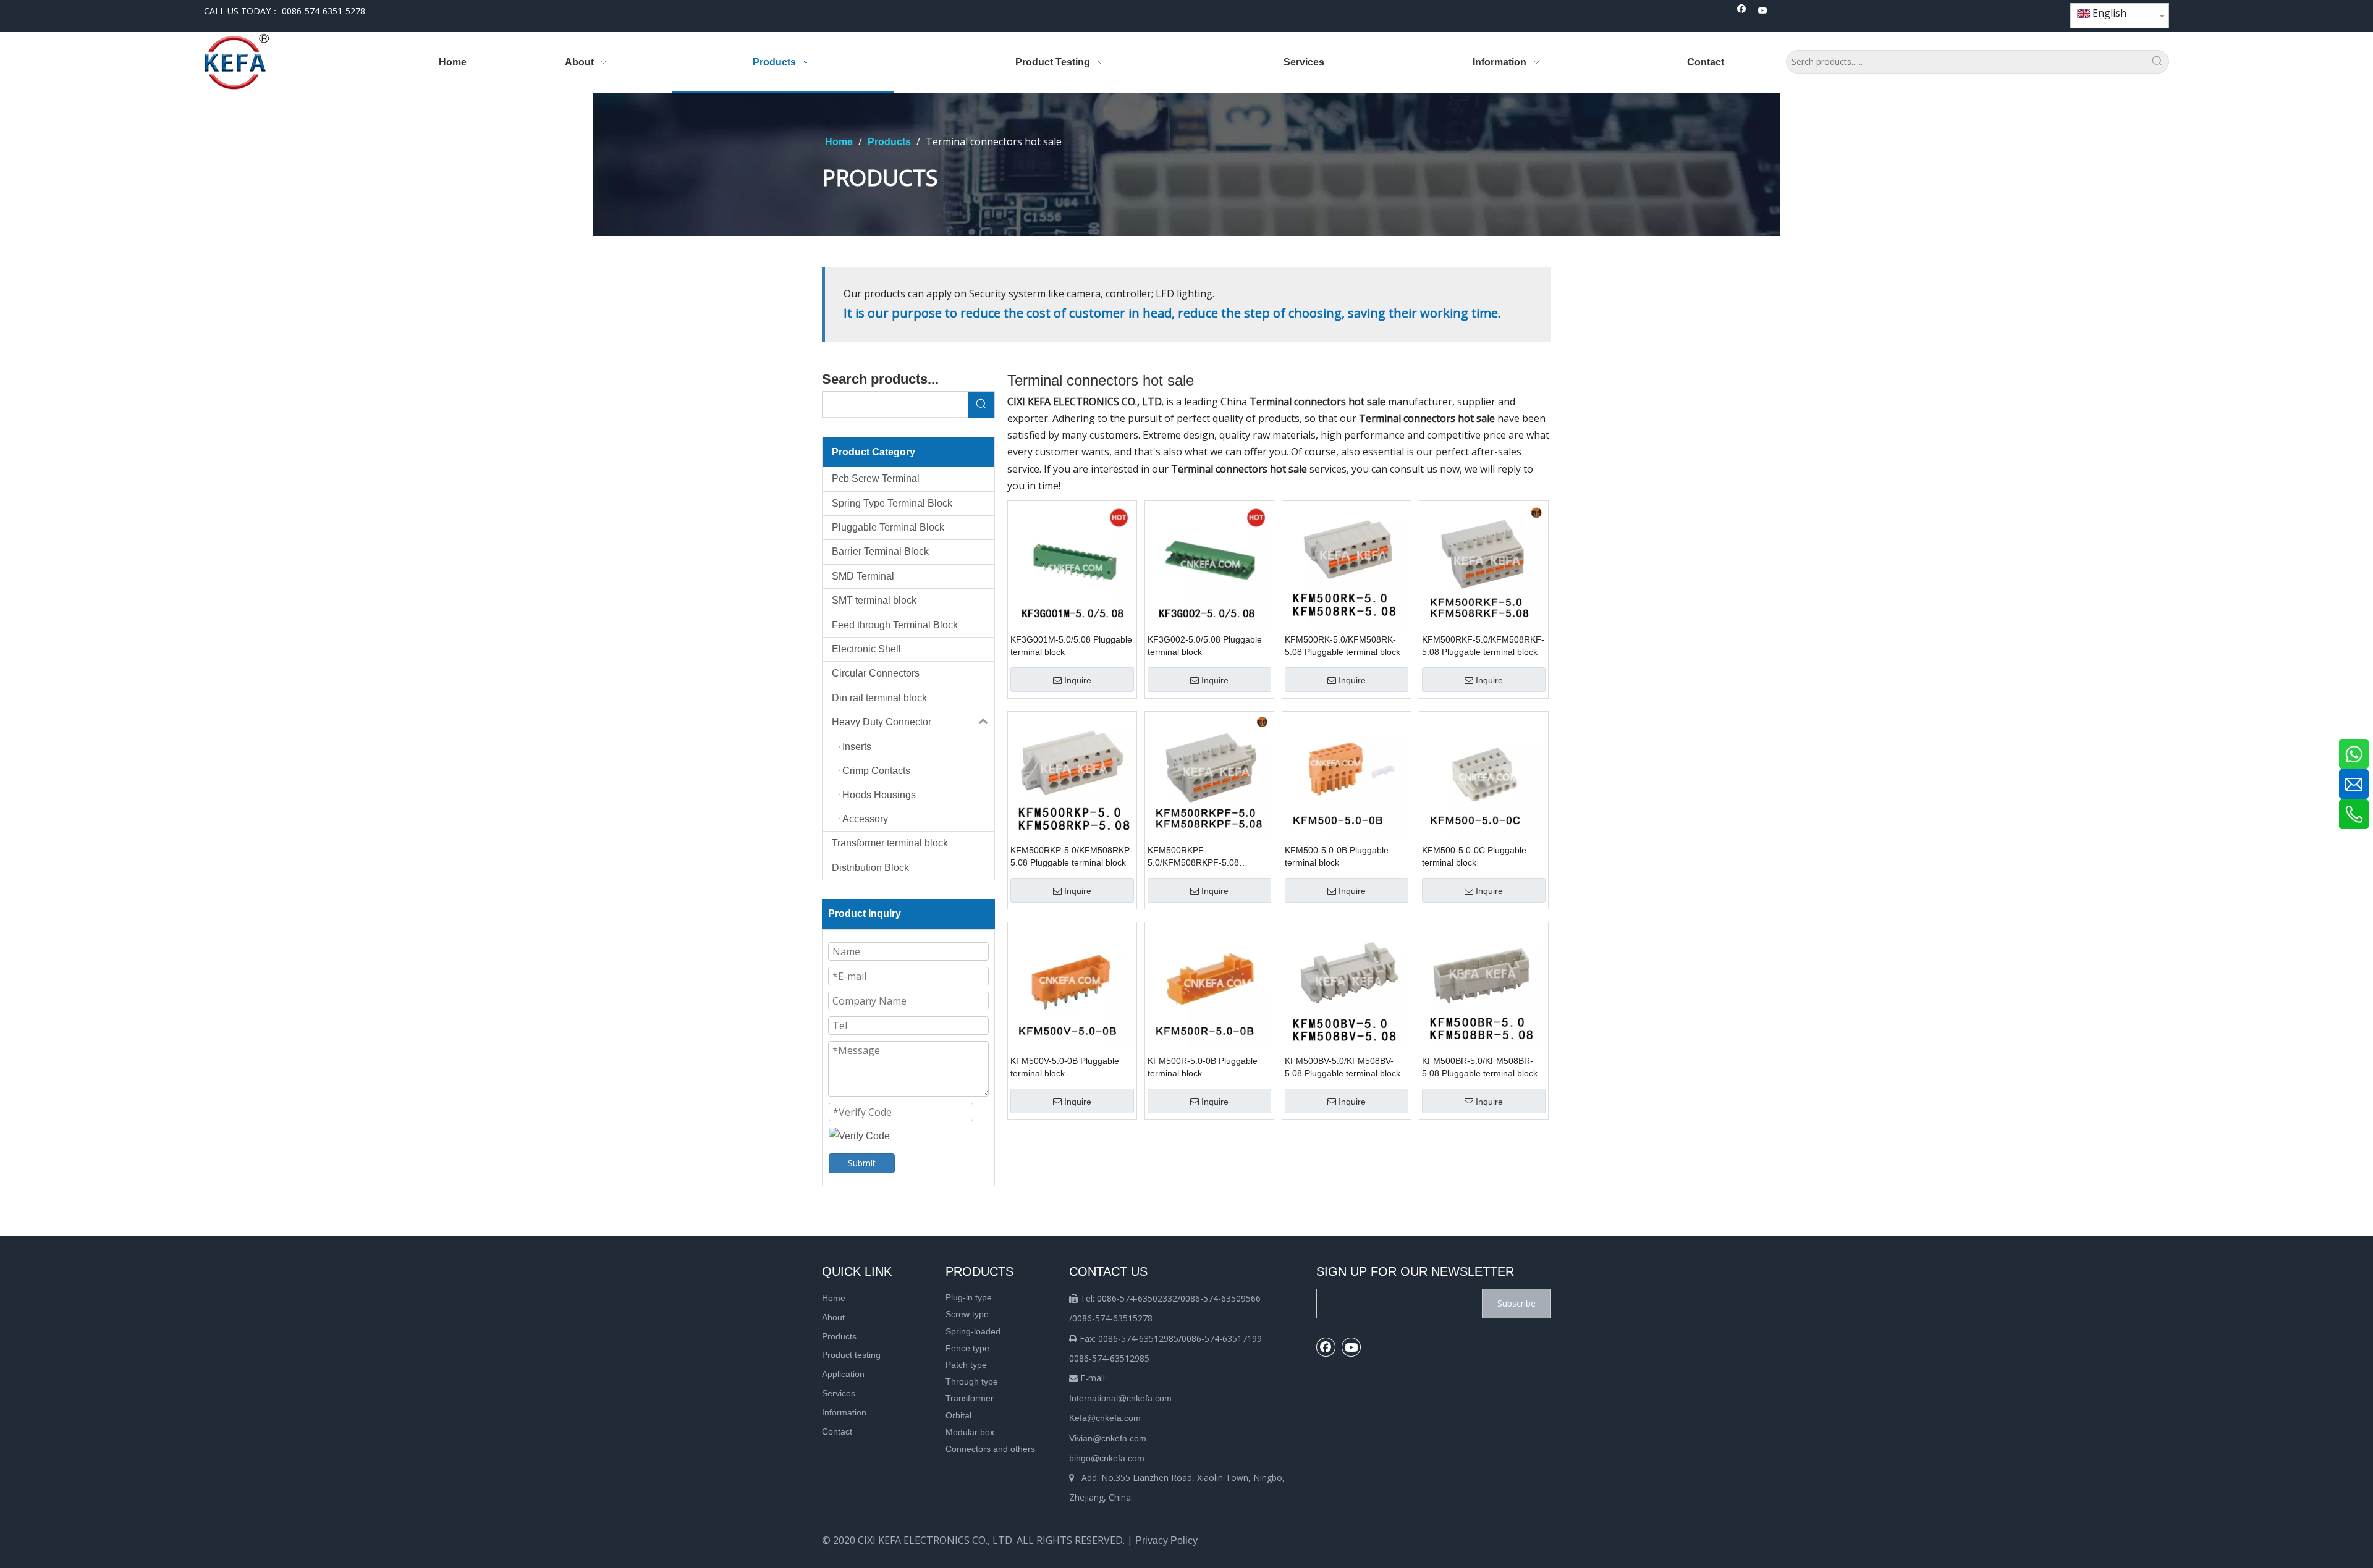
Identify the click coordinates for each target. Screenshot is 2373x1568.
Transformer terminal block (890, 843)
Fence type (967, 1348)
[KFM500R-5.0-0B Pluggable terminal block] (1209, 986)
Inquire (1078, 680)
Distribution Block (870, 868)
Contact (837, 1431)
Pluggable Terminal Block (888, 527)
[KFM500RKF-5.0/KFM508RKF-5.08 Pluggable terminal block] (1484, 564)
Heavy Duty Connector (882, 722)
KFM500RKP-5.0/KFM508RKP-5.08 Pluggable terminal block (1072, 856)
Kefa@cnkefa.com (1105, 1418)
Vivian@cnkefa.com (1108, 1438)
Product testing (851, 1355)
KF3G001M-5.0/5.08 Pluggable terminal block (1071, 646)
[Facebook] (1742, 11)
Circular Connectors (876, 673)
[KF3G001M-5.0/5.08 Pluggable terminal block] (1072, 564)
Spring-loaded (973, 1331)
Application (843, 1374)
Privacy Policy (1166, 1541)
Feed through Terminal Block (895, 625)
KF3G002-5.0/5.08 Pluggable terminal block (1205, 646)
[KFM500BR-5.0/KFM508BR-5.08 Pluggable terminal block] (1484, 986)
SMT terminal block (874, 600)
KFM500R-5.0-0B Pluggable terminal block (1203, 1067)
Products (839, 1336)
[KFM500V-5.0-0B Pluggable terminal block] (1072, 986)
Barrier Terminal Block (880, 551)
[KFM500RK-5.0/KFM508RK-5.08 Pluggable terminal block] (1347, 564)
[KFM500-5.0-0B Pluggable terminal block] (1347, 775)
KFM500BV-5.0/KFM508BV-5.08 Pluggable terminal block (1343, 1067)
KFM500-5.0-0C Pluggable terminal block (1474, 856)
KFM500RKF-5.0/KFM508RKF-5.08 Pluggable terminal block (1483, 646)
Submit (862, 1163)
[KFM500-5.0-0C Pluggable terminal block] (1484, 775)
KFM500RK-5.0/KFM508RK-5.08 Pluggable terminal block (1343, 646)
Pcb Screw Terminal (876, 478)
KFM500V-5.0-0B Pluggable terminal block (1065, 1067)
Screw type (967, 1314)
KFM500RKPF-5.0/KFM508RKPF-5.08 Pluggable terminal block (1195, 857)
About (833, 1317)
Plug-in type (969, 1297)
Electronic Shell (866, 649)
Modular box (970, 1432)
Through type (972, 1381)
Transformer (970, 1398)
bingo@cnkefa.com (1107, 1458)
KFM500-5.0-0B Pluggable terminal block (1337, 856)
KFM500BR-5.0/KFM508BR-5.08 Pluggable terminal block (1480, 1067)
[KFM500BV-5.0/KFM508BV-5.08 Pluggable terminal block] (1347, 986)
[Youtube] (1763, 11)
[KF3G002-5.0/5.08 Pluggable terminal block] (1209, 564)
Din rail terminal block (879, 698)
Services (839, 1393)
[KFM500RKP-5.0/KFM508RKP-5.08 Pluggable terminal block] (1072, 775)
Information (844, 1412)
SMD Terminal (863, 576)
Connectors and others (990, 1449)
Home (834, 1298)
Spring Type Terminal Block (892, 503)
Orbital (958, 1415)
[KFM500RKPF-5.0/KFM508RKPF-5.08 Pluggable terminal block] (1209, 775)
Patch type (966, 1365)
